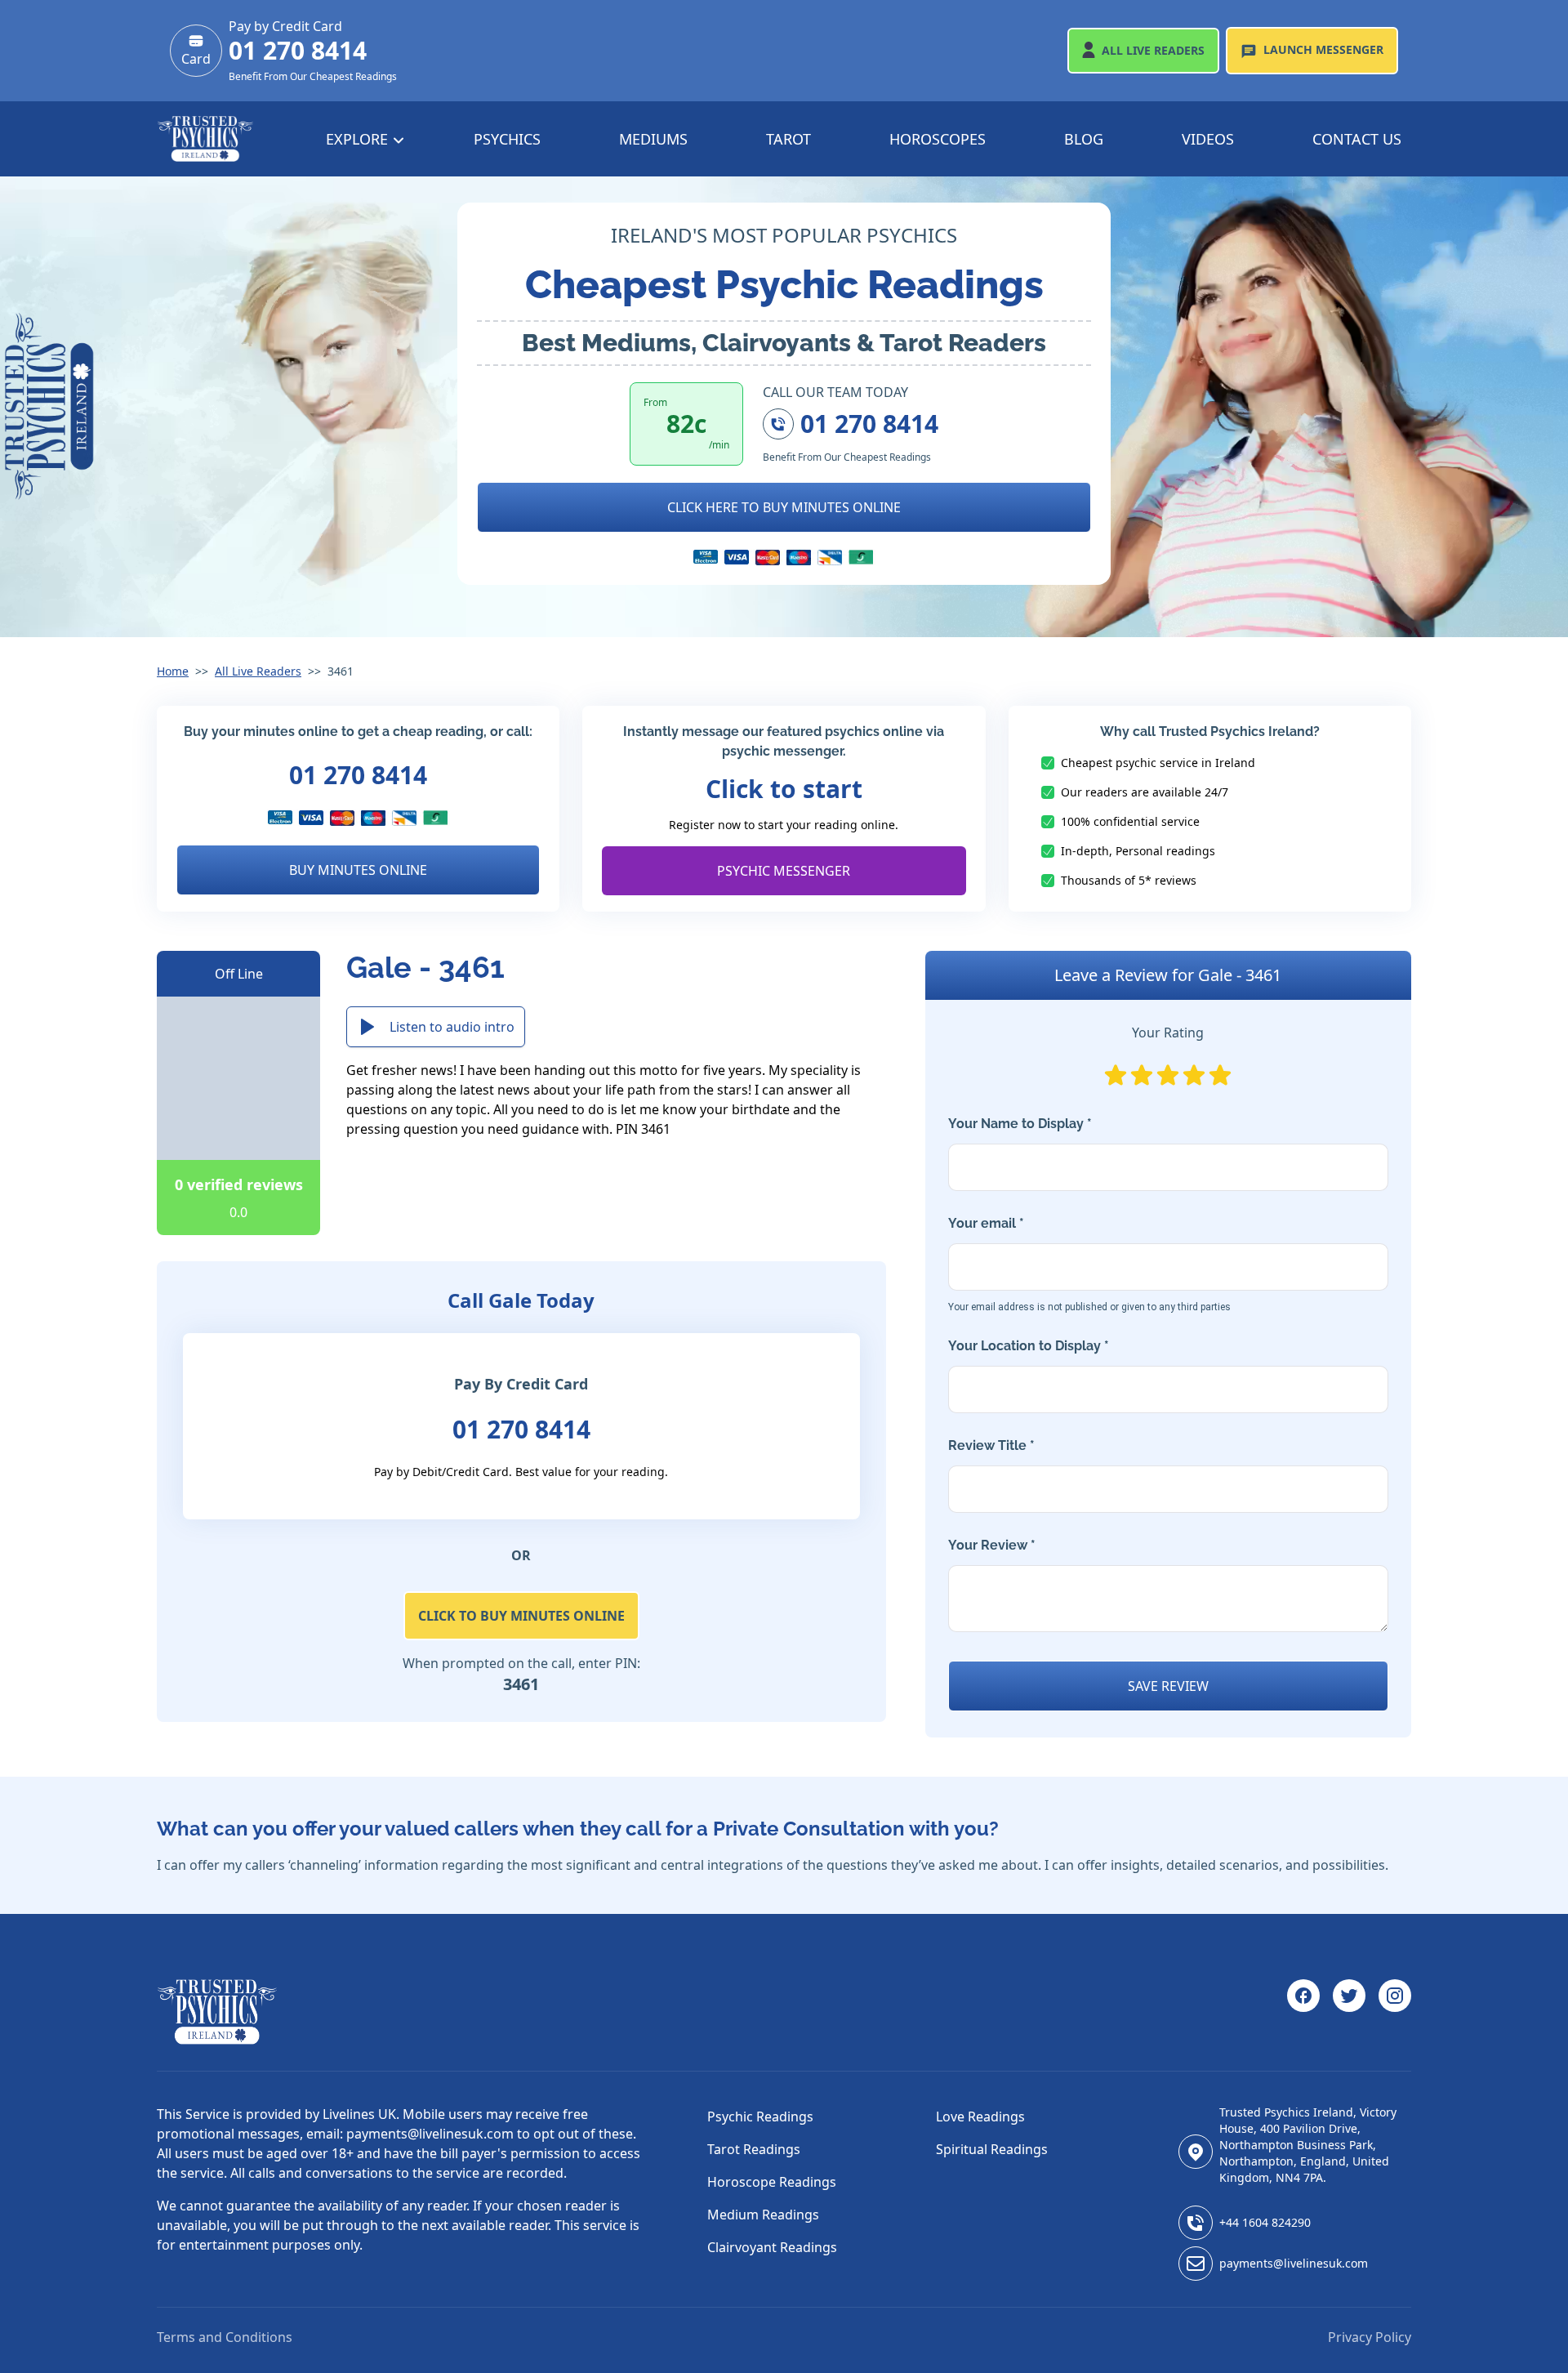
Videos (1208, 139)
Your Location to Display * (1029, 1346)
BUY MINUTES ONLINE (358, 870)
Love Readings (980, 2117)
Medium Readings (763, 2215)
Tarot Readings (754, 2149)
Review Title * (991, 1445)
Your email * (1089, 1264)
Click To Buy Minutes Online (521, 1616)
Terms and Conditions (225, 2337)
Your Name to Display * (1020, 1124)
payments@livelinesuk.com (1294, 2263)
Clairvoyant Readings (772, 2247)
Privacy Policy (1370, 2337)
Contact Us (1357, 139)
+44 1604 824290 (1265, 2222)
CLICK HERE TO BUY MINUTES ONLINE (784, 507)
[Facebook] (1303, 2012)
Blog (1084, 139)
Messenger (1323, 49)
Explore (359, 139)
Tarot (788, 139)
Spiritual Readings (992, 2149)
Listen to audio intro (452, 1027)
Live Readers (1153, 50)
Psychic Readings (760, 2117)
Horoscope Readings (772, 2182)
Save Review (1168, 1686)
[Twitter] (1349, 2012)
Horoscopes (938, 139)
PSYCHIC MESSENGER (784, 871)
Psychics (507, 139)
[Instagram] (1395, 2012)
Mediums (653, 139)
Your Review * (992, 1545)
